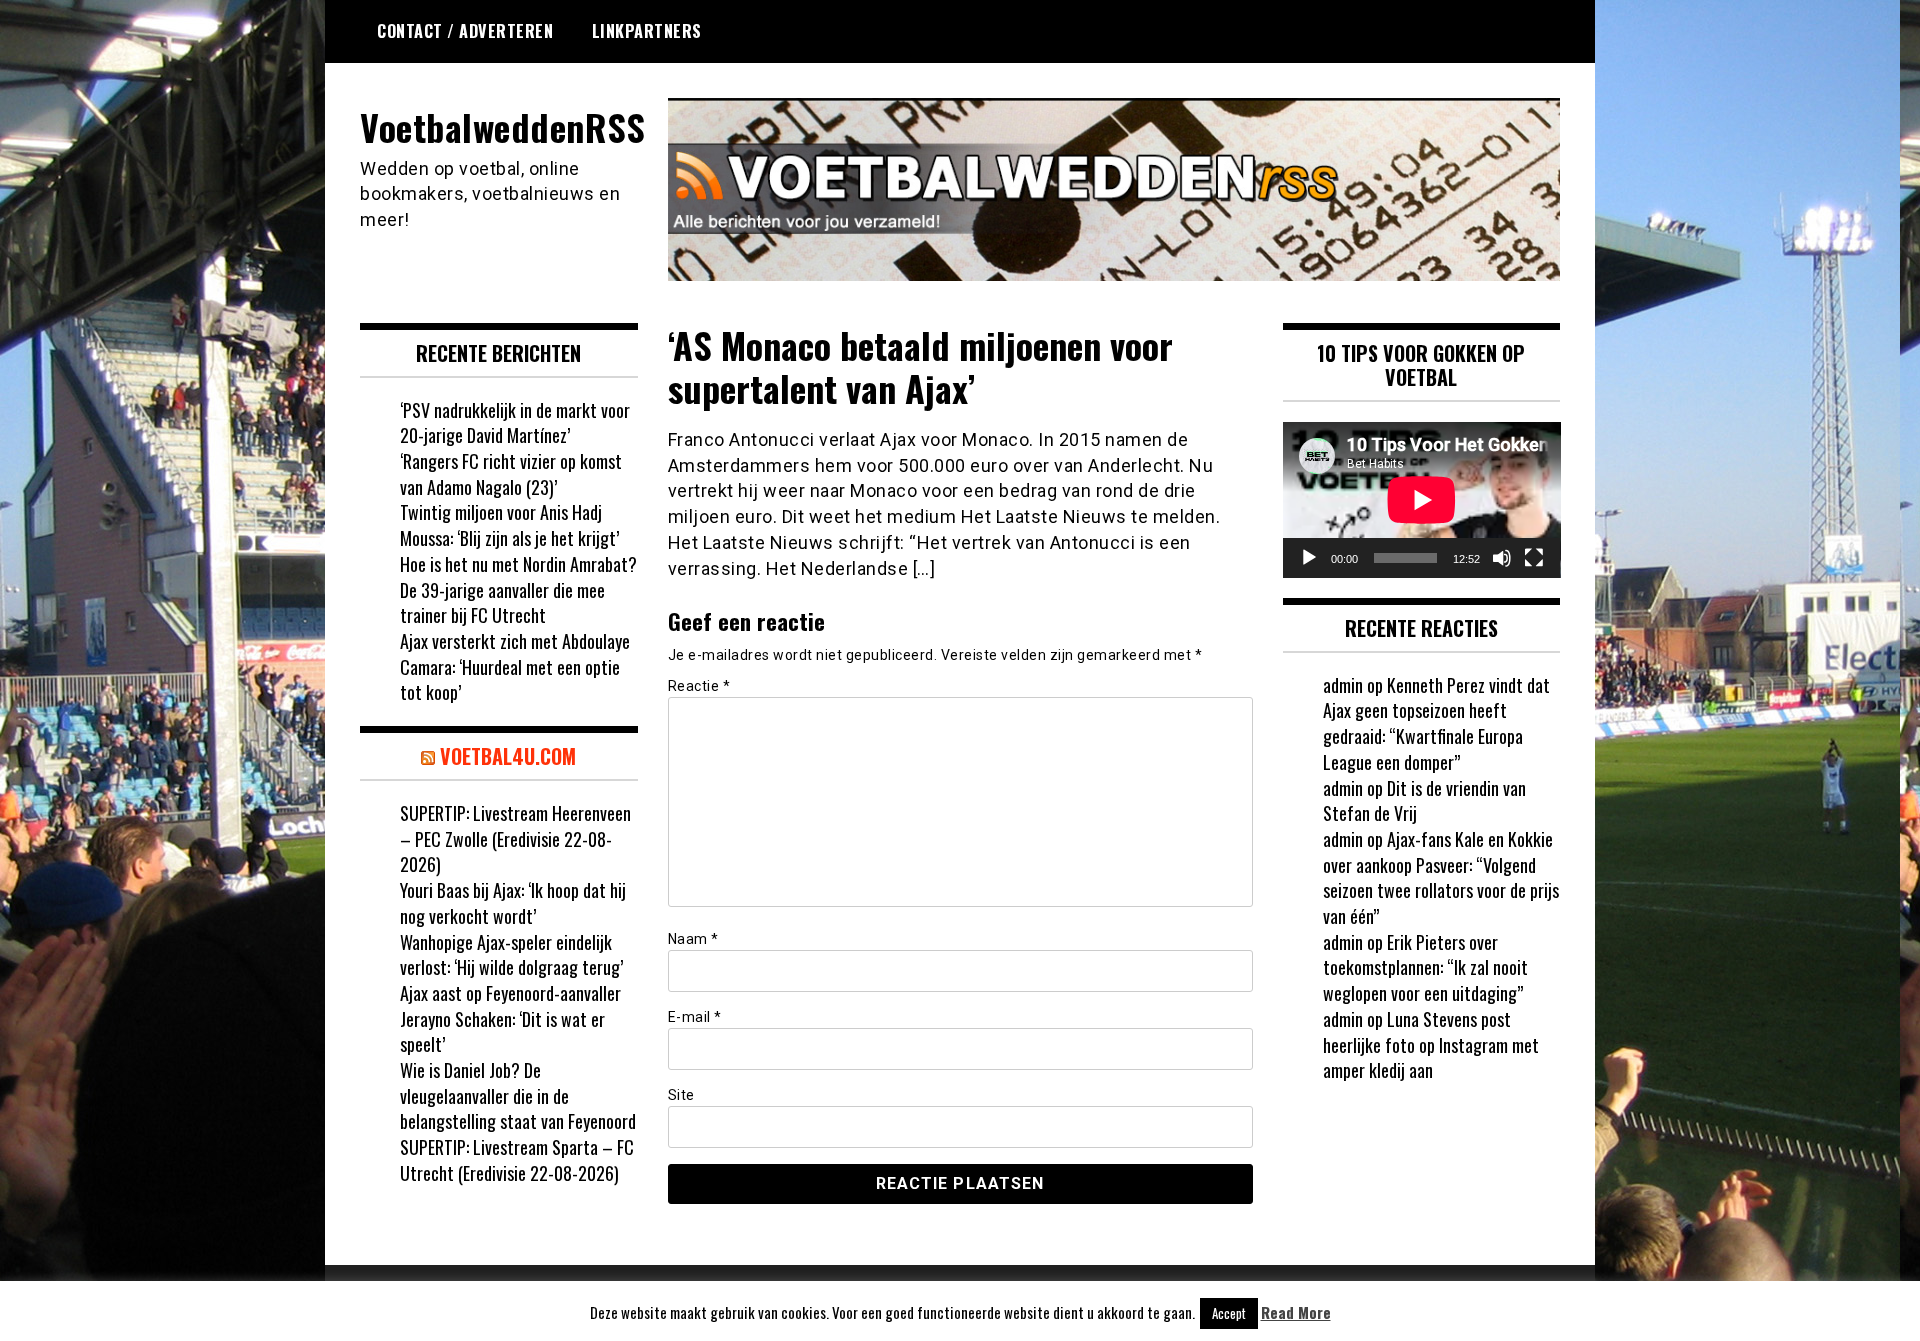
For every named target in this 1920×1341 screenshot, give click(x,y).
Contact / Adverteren (465, 31)
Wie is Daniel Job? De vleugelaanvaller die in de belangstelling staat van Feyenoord (518, 1095)
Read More (1296, 1312)
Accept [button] (1229, 1313)
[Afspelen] (1309, 558)
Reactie (699, 686)
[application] (1422, 500)
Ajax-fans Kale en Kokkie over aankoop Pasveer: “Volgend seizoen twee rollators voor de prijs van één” (1441, 877)
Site (681, 1095)
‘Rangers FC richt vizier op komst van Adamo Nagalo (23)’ (511, 474)
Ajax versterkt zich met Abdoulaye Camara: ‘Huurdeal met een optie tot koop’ (515, 666)
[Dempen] (1502, 558)
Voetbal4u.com (508, 756)
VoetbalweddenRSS (502, 126)
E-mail (695, 1017)
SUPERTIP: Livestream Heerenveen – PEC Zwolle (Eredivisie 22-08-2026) (515, 838)
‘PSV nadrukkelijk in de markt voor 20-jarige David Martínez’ (515, 423)
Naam (693, 939)
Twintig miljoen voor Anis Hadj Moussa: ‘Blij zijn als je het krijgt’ (509, 525)
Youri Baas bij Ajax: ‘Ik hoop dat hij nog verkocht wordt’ (513, 903)
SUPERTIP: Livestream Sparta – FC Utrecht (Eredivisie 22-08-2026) (517, 1160)
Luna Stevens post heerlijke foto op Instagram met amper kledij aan (1431, 1044)
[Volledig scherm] (1534, 558)
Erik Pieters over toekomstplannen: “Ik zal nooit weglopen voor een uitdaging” (1425, 967)
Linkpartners (647, 31)
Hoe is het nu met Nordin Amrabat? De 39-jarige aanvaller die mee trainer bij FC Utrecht (518, 589)
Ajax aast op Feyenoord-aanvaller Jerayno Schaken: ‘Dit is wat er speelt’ (510, 1018)
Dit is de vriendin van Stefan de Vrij (1424, 801)
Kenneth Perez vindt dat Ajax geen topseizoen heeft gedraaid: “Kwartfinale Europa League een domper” (1436, 723)
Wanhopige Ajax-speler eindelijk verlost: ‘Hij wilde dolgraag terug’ (511, 955)
